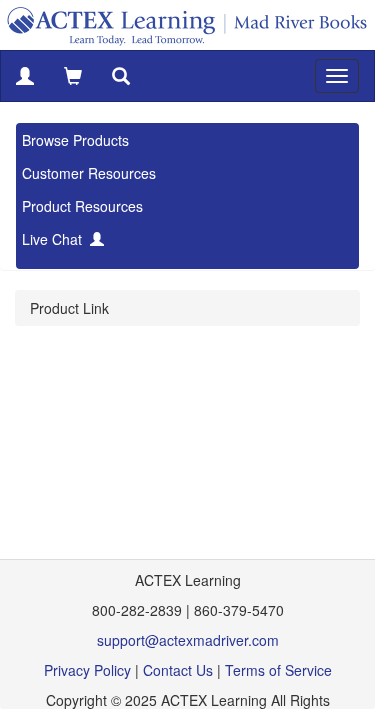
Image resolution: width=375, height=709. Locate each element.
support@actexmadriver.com (188, 640)
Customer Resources (89, 173)
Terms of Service (278, 670)
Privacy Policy (87, 670)
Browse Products (75, 140)
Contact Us (178, 670)
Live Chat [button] (56, 239)
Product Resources (82, 206)
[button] (25, 76)
